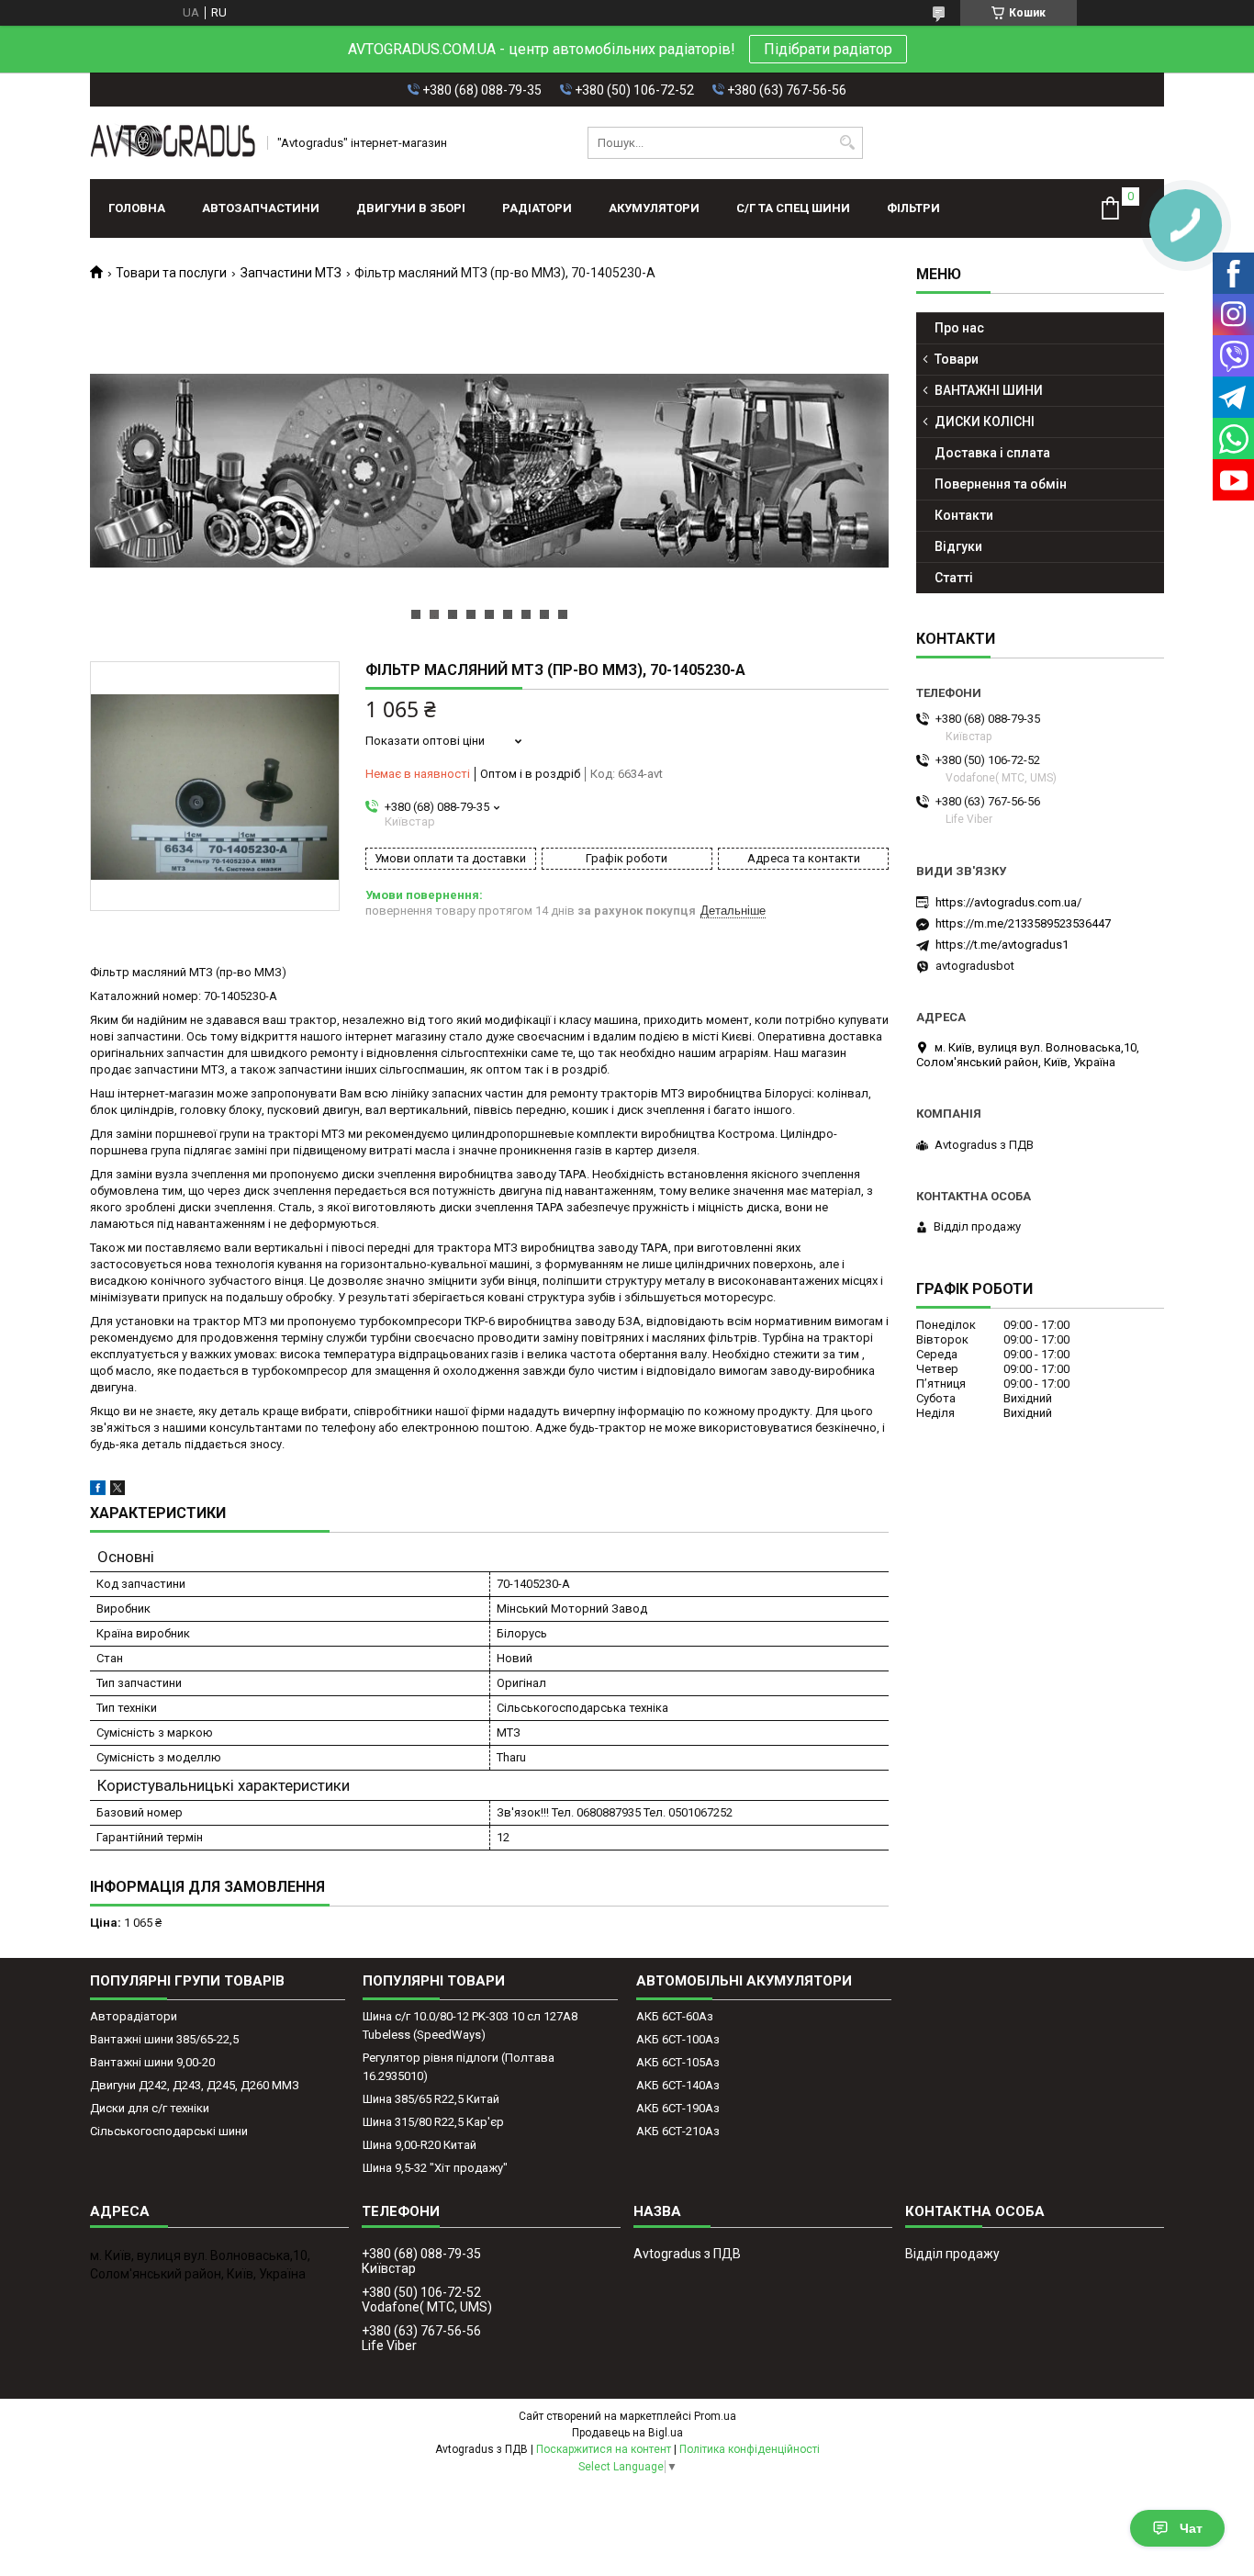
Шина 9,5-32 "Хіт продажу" (435, 2168)
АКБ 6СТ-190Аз (678, 2108)
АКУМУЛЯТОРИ (654, 208)
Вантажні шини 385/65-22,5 (164, 2039)
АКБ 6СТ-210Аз (678, 2131)
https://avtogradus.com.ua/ (1008, 902)
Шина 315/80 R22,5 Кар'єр (433, 2122)
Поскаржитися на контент (604, 2449)
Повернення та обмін (1001, 484)
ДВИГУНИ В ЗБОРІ (411, 208)
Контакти (964, 515)
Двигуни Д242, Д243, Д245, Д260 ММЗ (195, 2085)
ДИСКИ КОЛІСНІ (985, 422)
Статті (954, 578)
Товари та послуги (171, 273)
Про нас (959, 328)
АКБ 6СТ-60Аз (675, 2016)
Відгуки (958, 546)
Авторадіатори (134, 2016)
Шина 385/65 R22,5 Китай (431, 2099)
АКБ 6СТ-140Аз (678, 2085)
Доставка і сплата (992, 453)
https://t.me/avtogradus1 (1002, 945)
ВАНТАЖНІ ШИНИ (989, 390)
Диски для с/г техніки (150, 2108)
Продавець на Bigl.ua (627, 2433)
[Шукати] (847, 143)
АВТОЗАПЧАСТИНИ (261, 208)
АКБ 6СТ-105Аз (678, 2062)
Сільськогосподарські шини (169, 2131)
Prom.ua (715, 2416)
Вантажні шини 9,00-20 (152, 2062)
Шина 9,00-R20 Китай (420, 2145)
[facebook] (98, 1491)
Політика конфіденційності (750, 2449)
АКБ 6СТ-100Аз (678, 2039)
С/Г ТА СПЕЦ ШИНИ (793, 208)
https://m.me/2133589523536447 (1023, 923)
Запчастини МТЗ (291, 273)
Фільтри (913, 208)
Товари (957, 359)
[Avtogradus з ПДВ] (173, 143)
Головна (137, 208)
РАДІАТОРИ (537, 208)
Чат (1191, 2528)
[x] (118, 1491)
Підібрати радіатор (828, 49)
